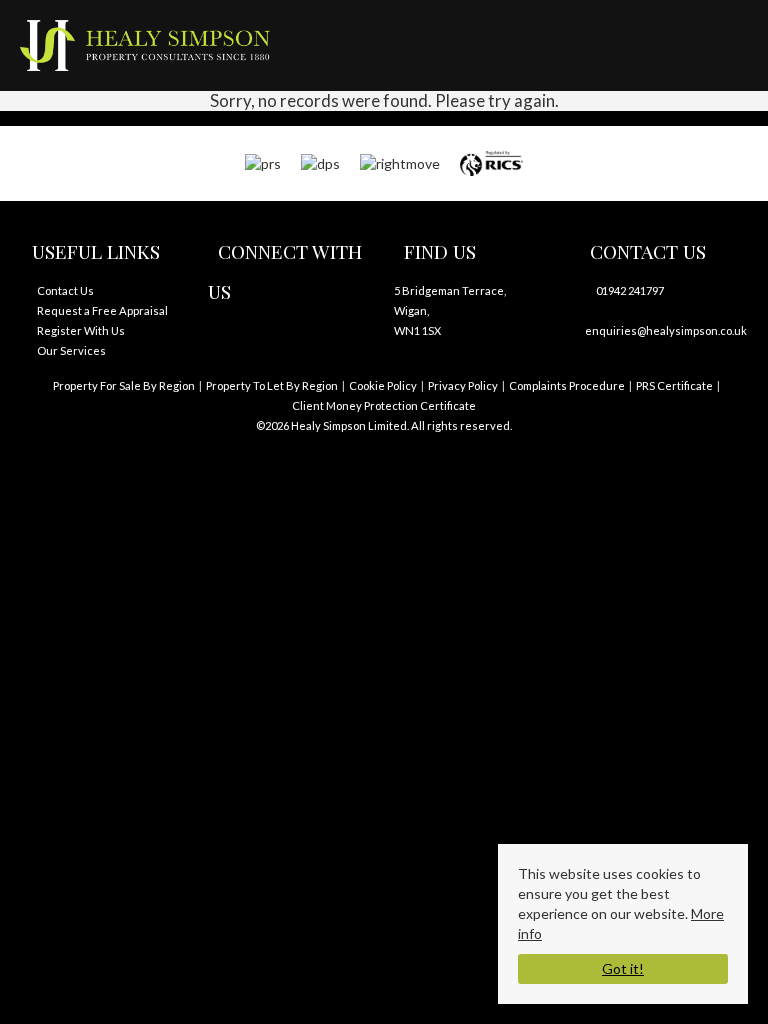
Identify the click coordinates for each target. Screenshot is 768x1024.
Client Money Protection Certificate (384, 405)
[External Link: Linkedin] (268, 341)
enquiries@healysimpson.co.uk (666, 330)
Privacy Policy (463, 385)
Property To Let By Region (272, 385)
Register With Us (81, 330)
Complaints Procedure (567, 385)
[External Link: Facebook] (228, 341)
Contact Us (65, 290)
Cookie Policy (383, 385)
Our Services (71, 350)
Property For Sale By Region (124, 385)
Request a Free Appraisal (102, 310)
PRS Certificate (674, 385)
